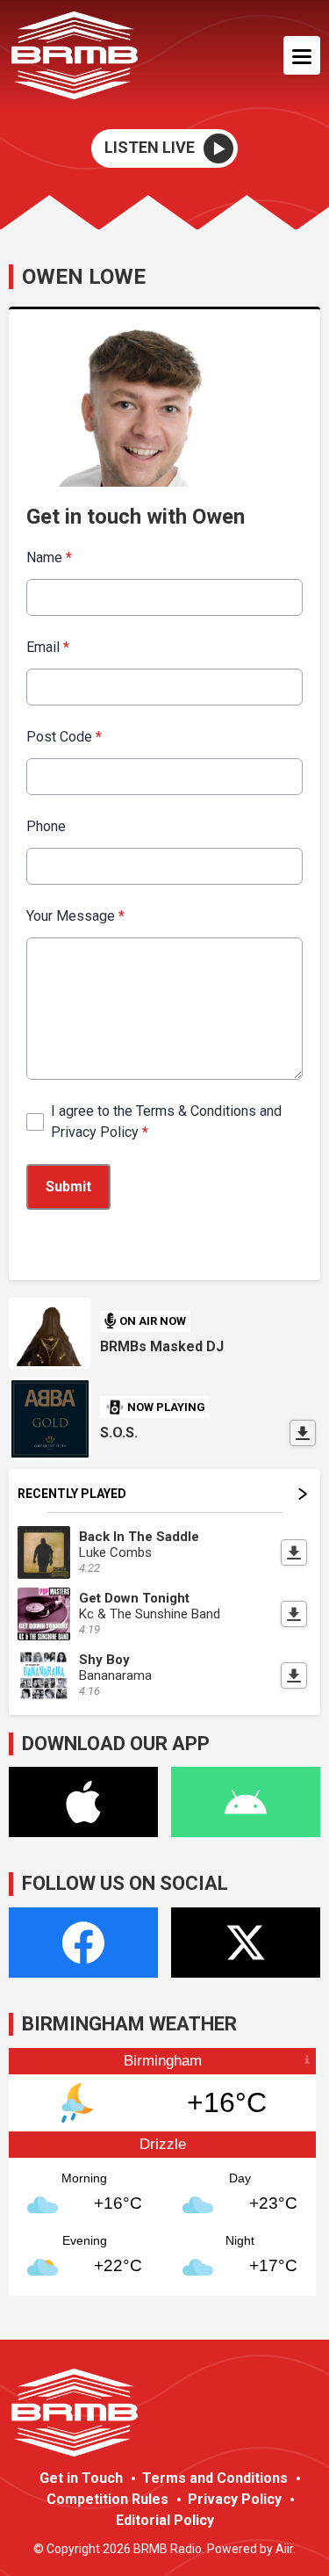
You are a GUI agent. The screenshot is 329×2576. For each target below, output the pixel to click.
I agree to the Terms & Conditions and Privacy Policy (166, 1122)
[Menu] (302, 55)
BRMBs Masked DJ (162, 1346)
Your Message (75, 916)
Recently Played (72, 1494)
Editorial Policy (165, 2520)
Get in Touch (81, 2478)
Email (48, 647)
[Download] (303, 1433)
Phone (46, 826)
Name (49, 557)
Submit (68, 1187)
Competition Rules (107, 2499)
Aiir (284, 2549)
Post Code (64, 737)
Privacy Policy (235, 2499)
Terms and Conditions (215, 2478)
